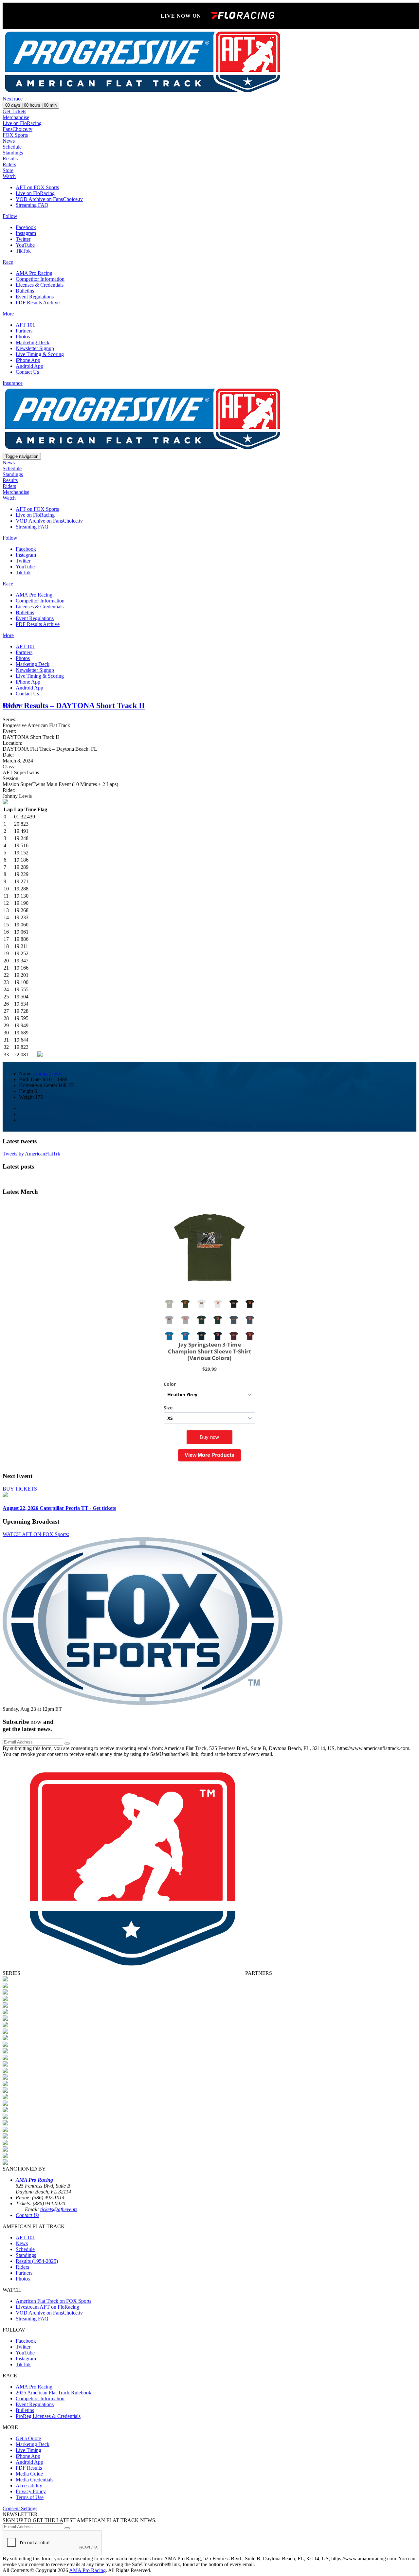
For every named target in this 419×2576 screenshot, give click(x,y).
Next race (13, 99)
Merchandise (16, 117)
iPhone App (28, 360)
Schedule (12, 147)
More (8, 314)
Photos (23, 337)
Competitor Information (40, 279)
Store (8, 170)
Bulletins (25, 291)
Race (8, 262)
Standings (13, 153)
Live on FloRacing (22, 123)
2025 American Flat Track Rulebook (54, 2393)
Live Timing (28, 2450)
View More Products (209, 1455)
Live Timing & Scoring (40, 354)
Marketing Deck (33, 342)
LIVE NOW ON (181, 16)
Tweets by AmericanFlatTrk (31, 1154)
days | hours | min (31, 105)
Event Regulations (35, 297)
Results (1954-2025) (37, 2261)
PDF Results (29, 2468)
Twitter (23, 239)
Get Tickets (14, 111)
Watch (9, 176)
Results (10, 159)
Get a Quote (28, 2438)
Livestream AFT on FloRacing (47, 2307)
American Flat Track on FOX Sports (54, 2301)
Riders (9, 164)
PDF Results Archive (38, 303)
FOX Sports (15, 135)
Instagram (26, 233)
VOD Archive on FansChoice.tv (49, 199)
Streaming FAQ (32, 205)
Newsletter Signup (35, 348)
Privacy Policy (31, 2491)
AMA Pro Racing (34, 273)
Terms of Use (30, 2497)
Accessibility (29, 2486)
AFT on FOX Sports (37, 187)
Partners (24, 331)
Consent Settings (20, 2508)
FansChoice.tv (18, 129)
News (9, 141)
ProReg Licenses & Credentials (48, 2416)
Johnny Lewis (47, 1073)
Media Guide (29, 2474)
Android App (29, 366)
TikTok (23, 251)
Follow (10, 216)
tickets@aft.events (59, 2209)
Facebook (26, 227)
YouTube (25, 245)
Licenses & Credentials (40, 285)
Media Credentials (35, 2480)
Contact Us (27, 372)
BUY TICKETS (20, 1489)
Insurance (13, 383)
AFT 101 (25, 325)
